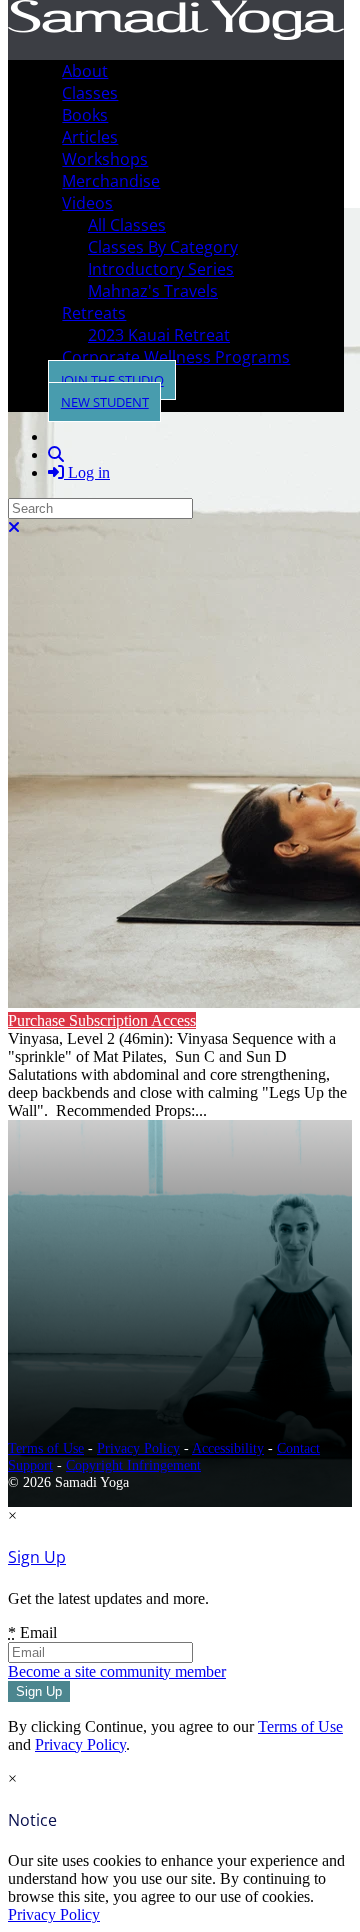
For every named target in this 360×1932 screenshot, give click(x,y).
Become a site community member (117, 1671)
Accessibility (228, 1448)
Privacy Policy (138, 1448)
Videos (87, 203)
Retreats (94, 313)
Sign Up (37, 1557)
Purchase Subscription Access (102, 1020)
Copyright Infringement (133, 1465)
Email (32, 1632)
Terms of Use (46, 1448)
